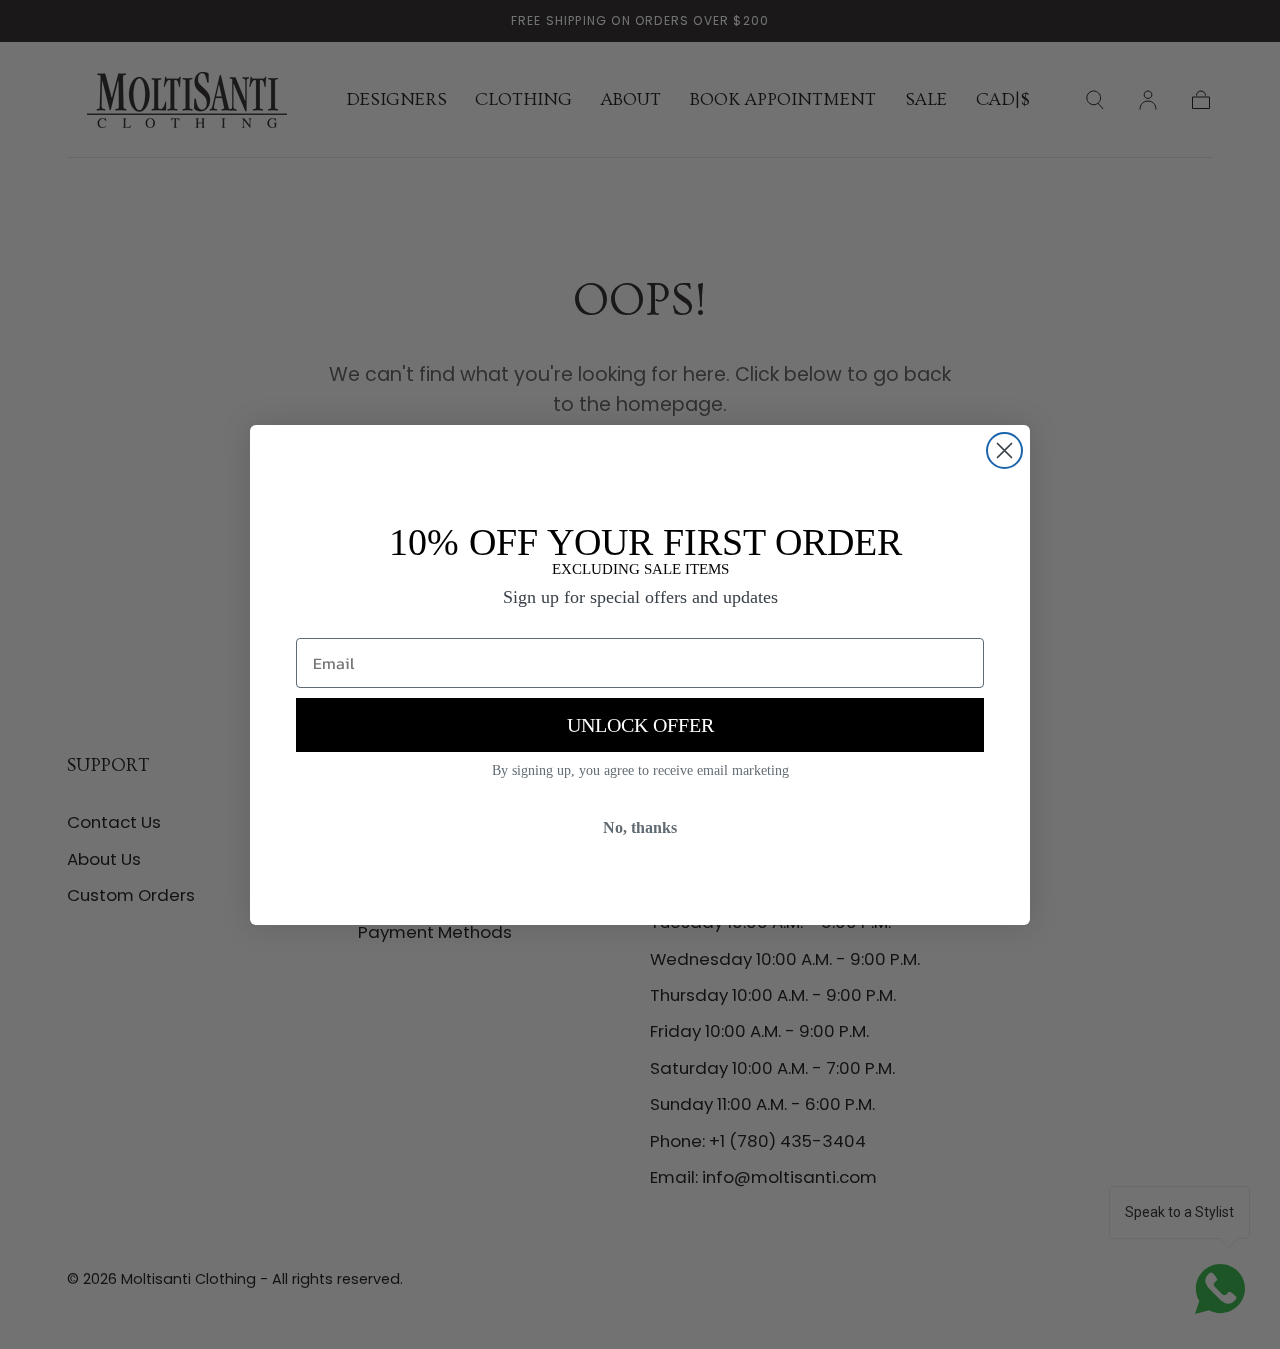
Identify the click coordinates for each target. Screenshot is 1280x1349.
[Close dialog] (1004, 450)
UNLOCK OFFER (640, 725)
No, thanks (640, 827)
